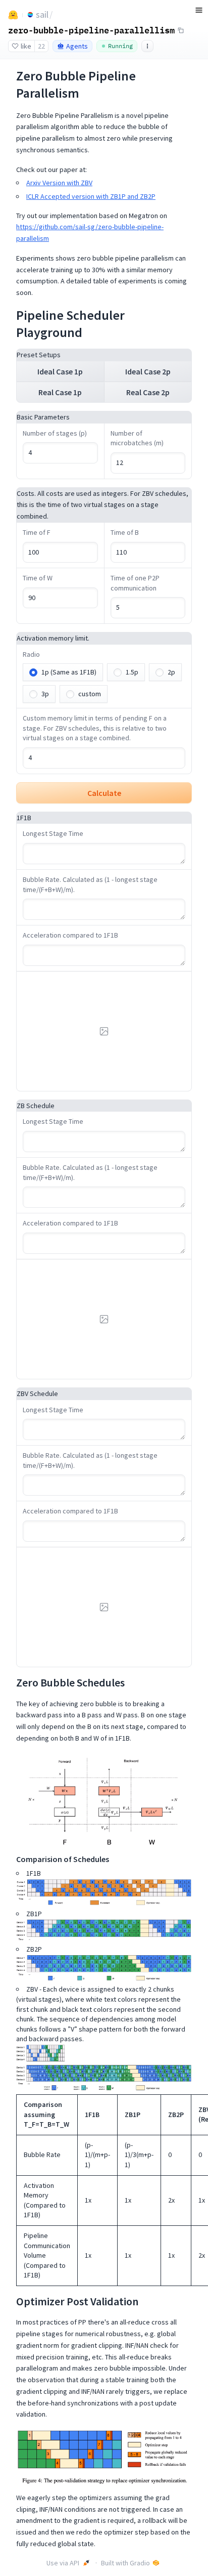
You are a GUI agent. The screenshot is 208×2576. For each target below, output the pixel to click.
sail (42, 14)
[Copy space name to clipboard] (181, 30)
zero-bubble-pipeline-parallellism (91, 30)
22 (41, 46)
